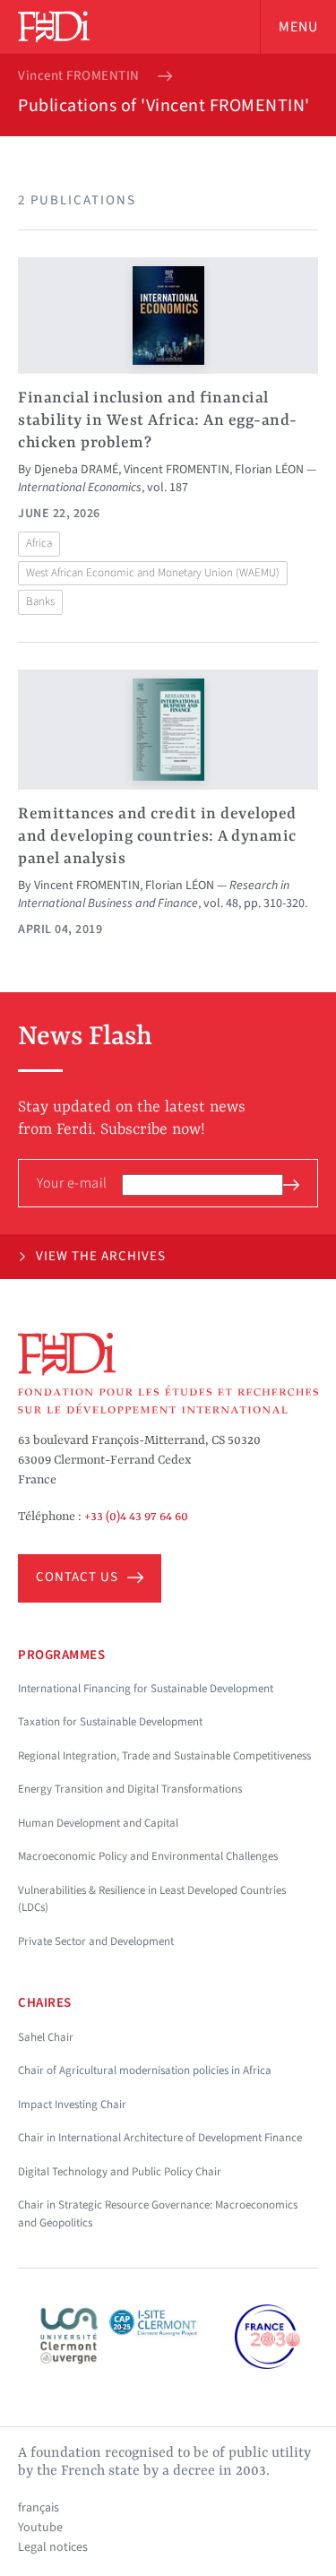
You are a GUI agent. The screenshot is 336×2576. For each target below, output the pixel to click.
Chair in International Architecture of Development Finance (160, 2138)
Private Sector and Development (96, 1941)
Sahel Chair (46, 2037)
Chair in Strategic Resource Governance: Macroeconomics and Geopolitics (158, 2214)
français (39, 2508)
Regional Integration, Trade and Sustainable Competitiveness (164, 1756)
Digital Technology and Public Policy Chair (120, 2172)
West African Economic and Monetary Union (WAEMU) (153, 573)
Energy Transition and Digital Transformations (130, 1789)
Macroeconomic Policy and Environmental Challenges (148, 1856)
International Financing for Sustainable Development (146, 1689)
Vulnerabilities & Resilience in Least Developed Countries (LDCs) (152, 1899)
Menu (298, 27)
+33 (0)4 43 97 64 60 (136, 1517)
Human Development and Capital (98, 1823)
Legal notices (53, 2547)
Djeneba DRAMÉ (76, 470)
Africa (39, 543)
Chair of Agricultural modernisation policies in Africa (145, 2070)
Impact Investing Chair (72, 2105)
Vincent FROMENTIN (79, 76)
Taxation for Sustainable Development (110, 1722)
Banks (40, 601)
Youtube (40, 2528)
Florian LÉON (269, 470)
